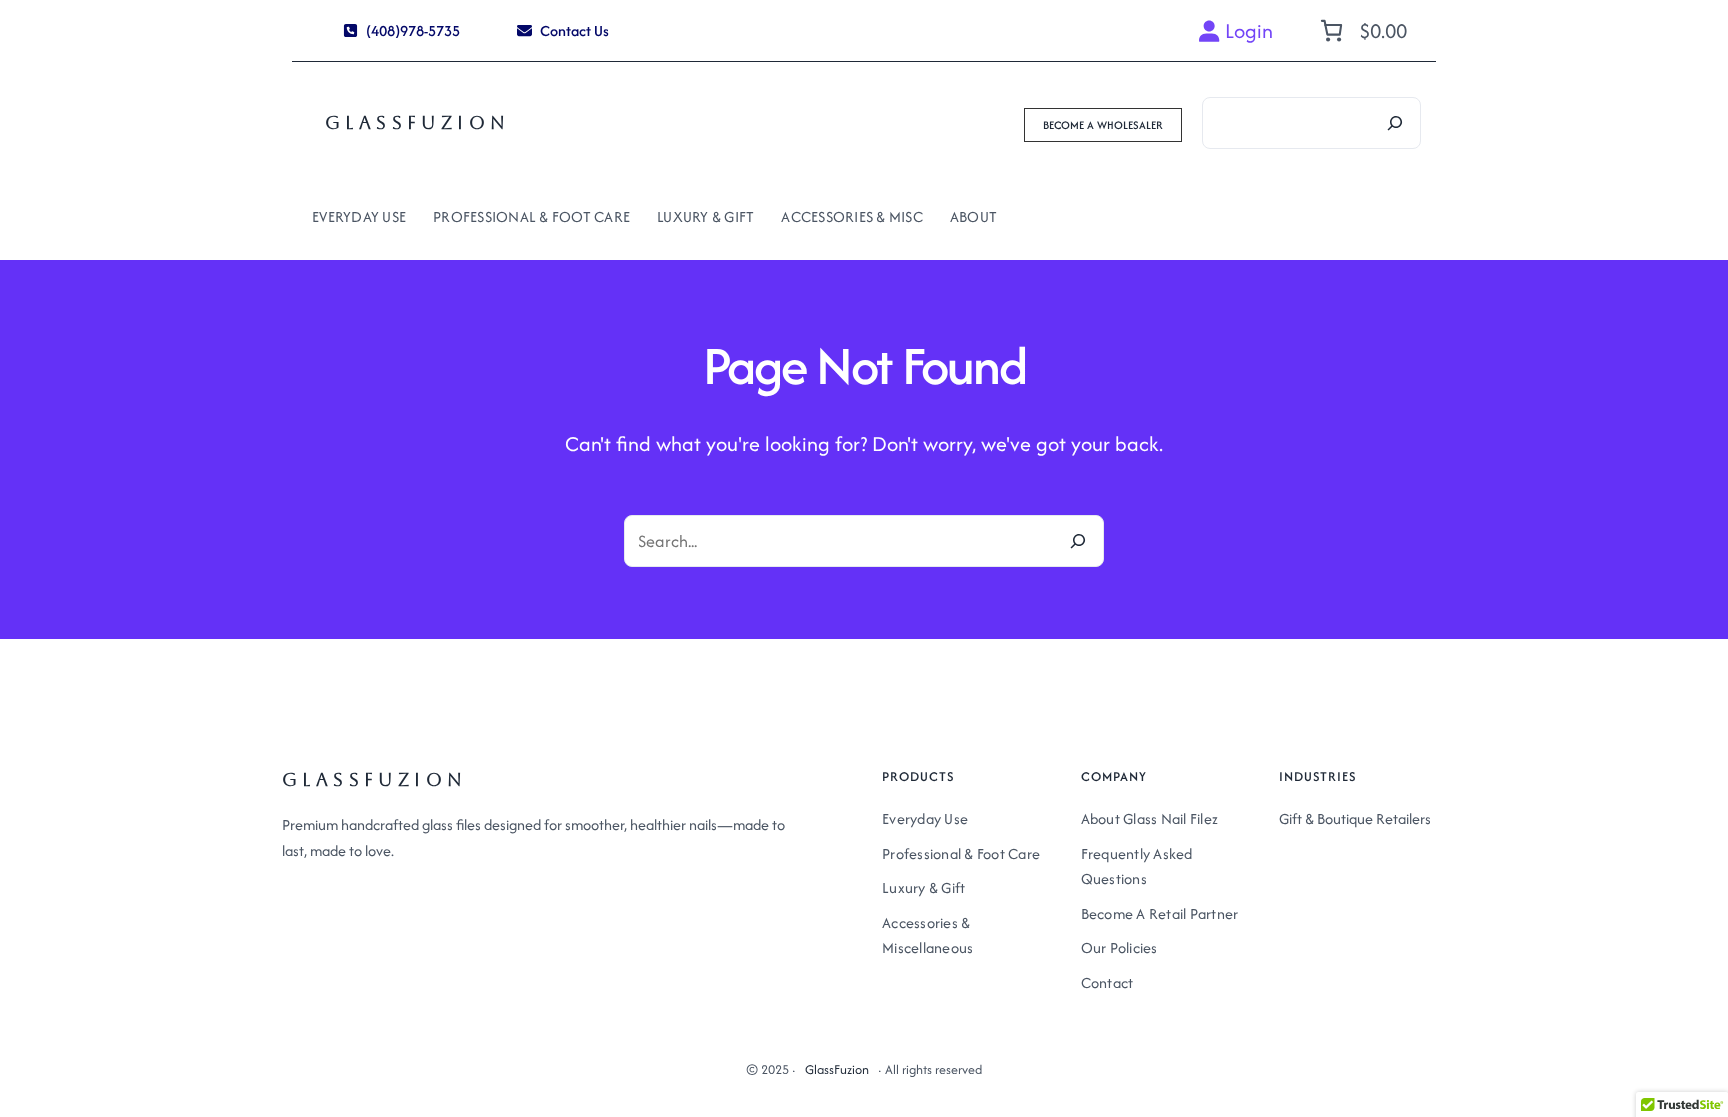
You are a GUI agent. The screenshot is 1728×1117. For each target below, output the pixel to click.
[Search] (1395, 123)
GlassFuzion (417, 122)
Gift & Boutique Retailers (1355, 818)
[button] (402, 30)
